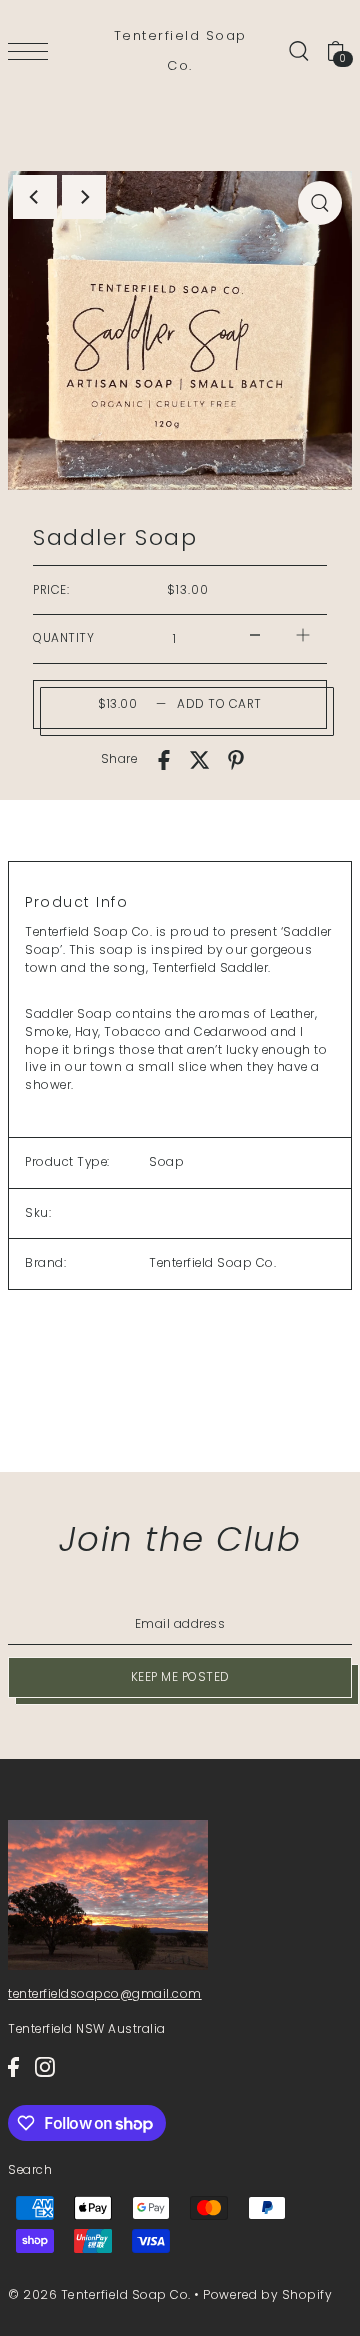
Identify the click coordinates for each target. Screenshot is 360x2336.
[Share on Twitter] (200, 760)
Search (30, 2170)
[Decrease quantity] (255, 634)
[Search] (298, 51)
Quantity (63, 638)
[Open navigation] (33, 51)
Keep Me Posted (180, 1677)
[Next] (84, 197)
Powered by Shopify (267, 2294)
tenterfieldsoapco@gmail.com (105, 1994)
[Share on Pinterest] (236, 760)
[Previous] (35, 197)
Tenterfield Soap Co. (180, 50)
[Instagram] (45, 2067)
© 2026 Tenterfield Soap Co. (99, 2294)
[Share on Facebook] (164, 760)
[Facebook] (13, 2067)
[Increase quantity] (303, 634)
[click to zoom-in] (320, 203)
